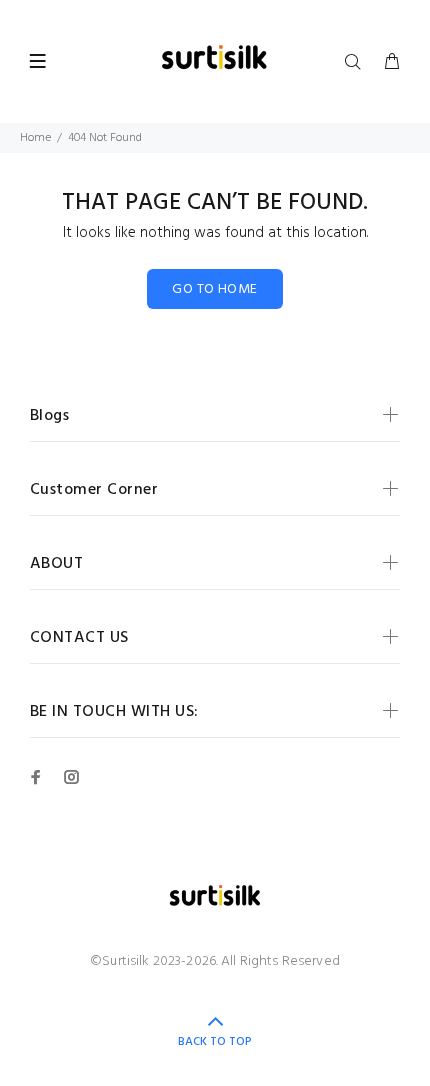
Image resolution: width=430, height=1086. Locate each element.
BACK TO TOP (215, 1042)
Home (35, 138)
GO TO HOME (214, 289)
